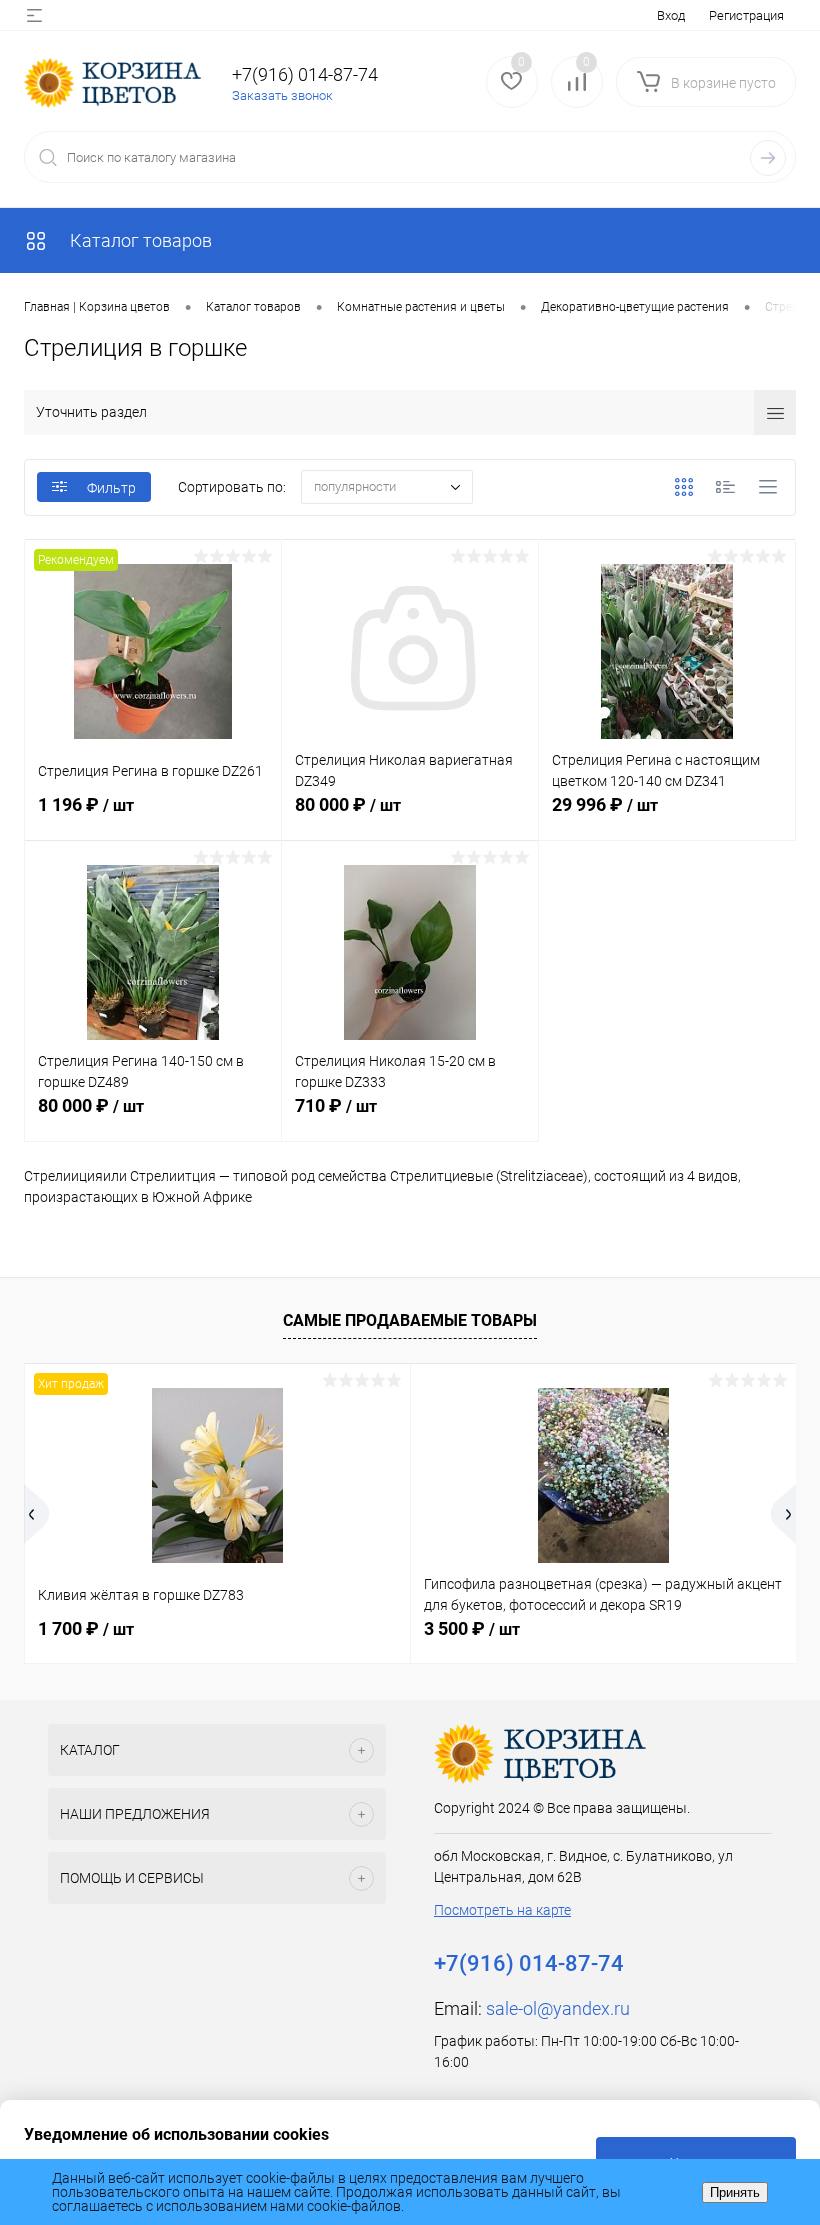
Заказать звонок (282, 95)
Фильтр (111, 488)
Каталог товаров (139, 240)
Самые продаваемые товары (410, 1320)
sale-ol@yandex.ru (558, 2008)
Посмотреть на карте (502, 1910)
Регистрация (746, 15)
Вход (671, 15)
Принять (735, 2192)
